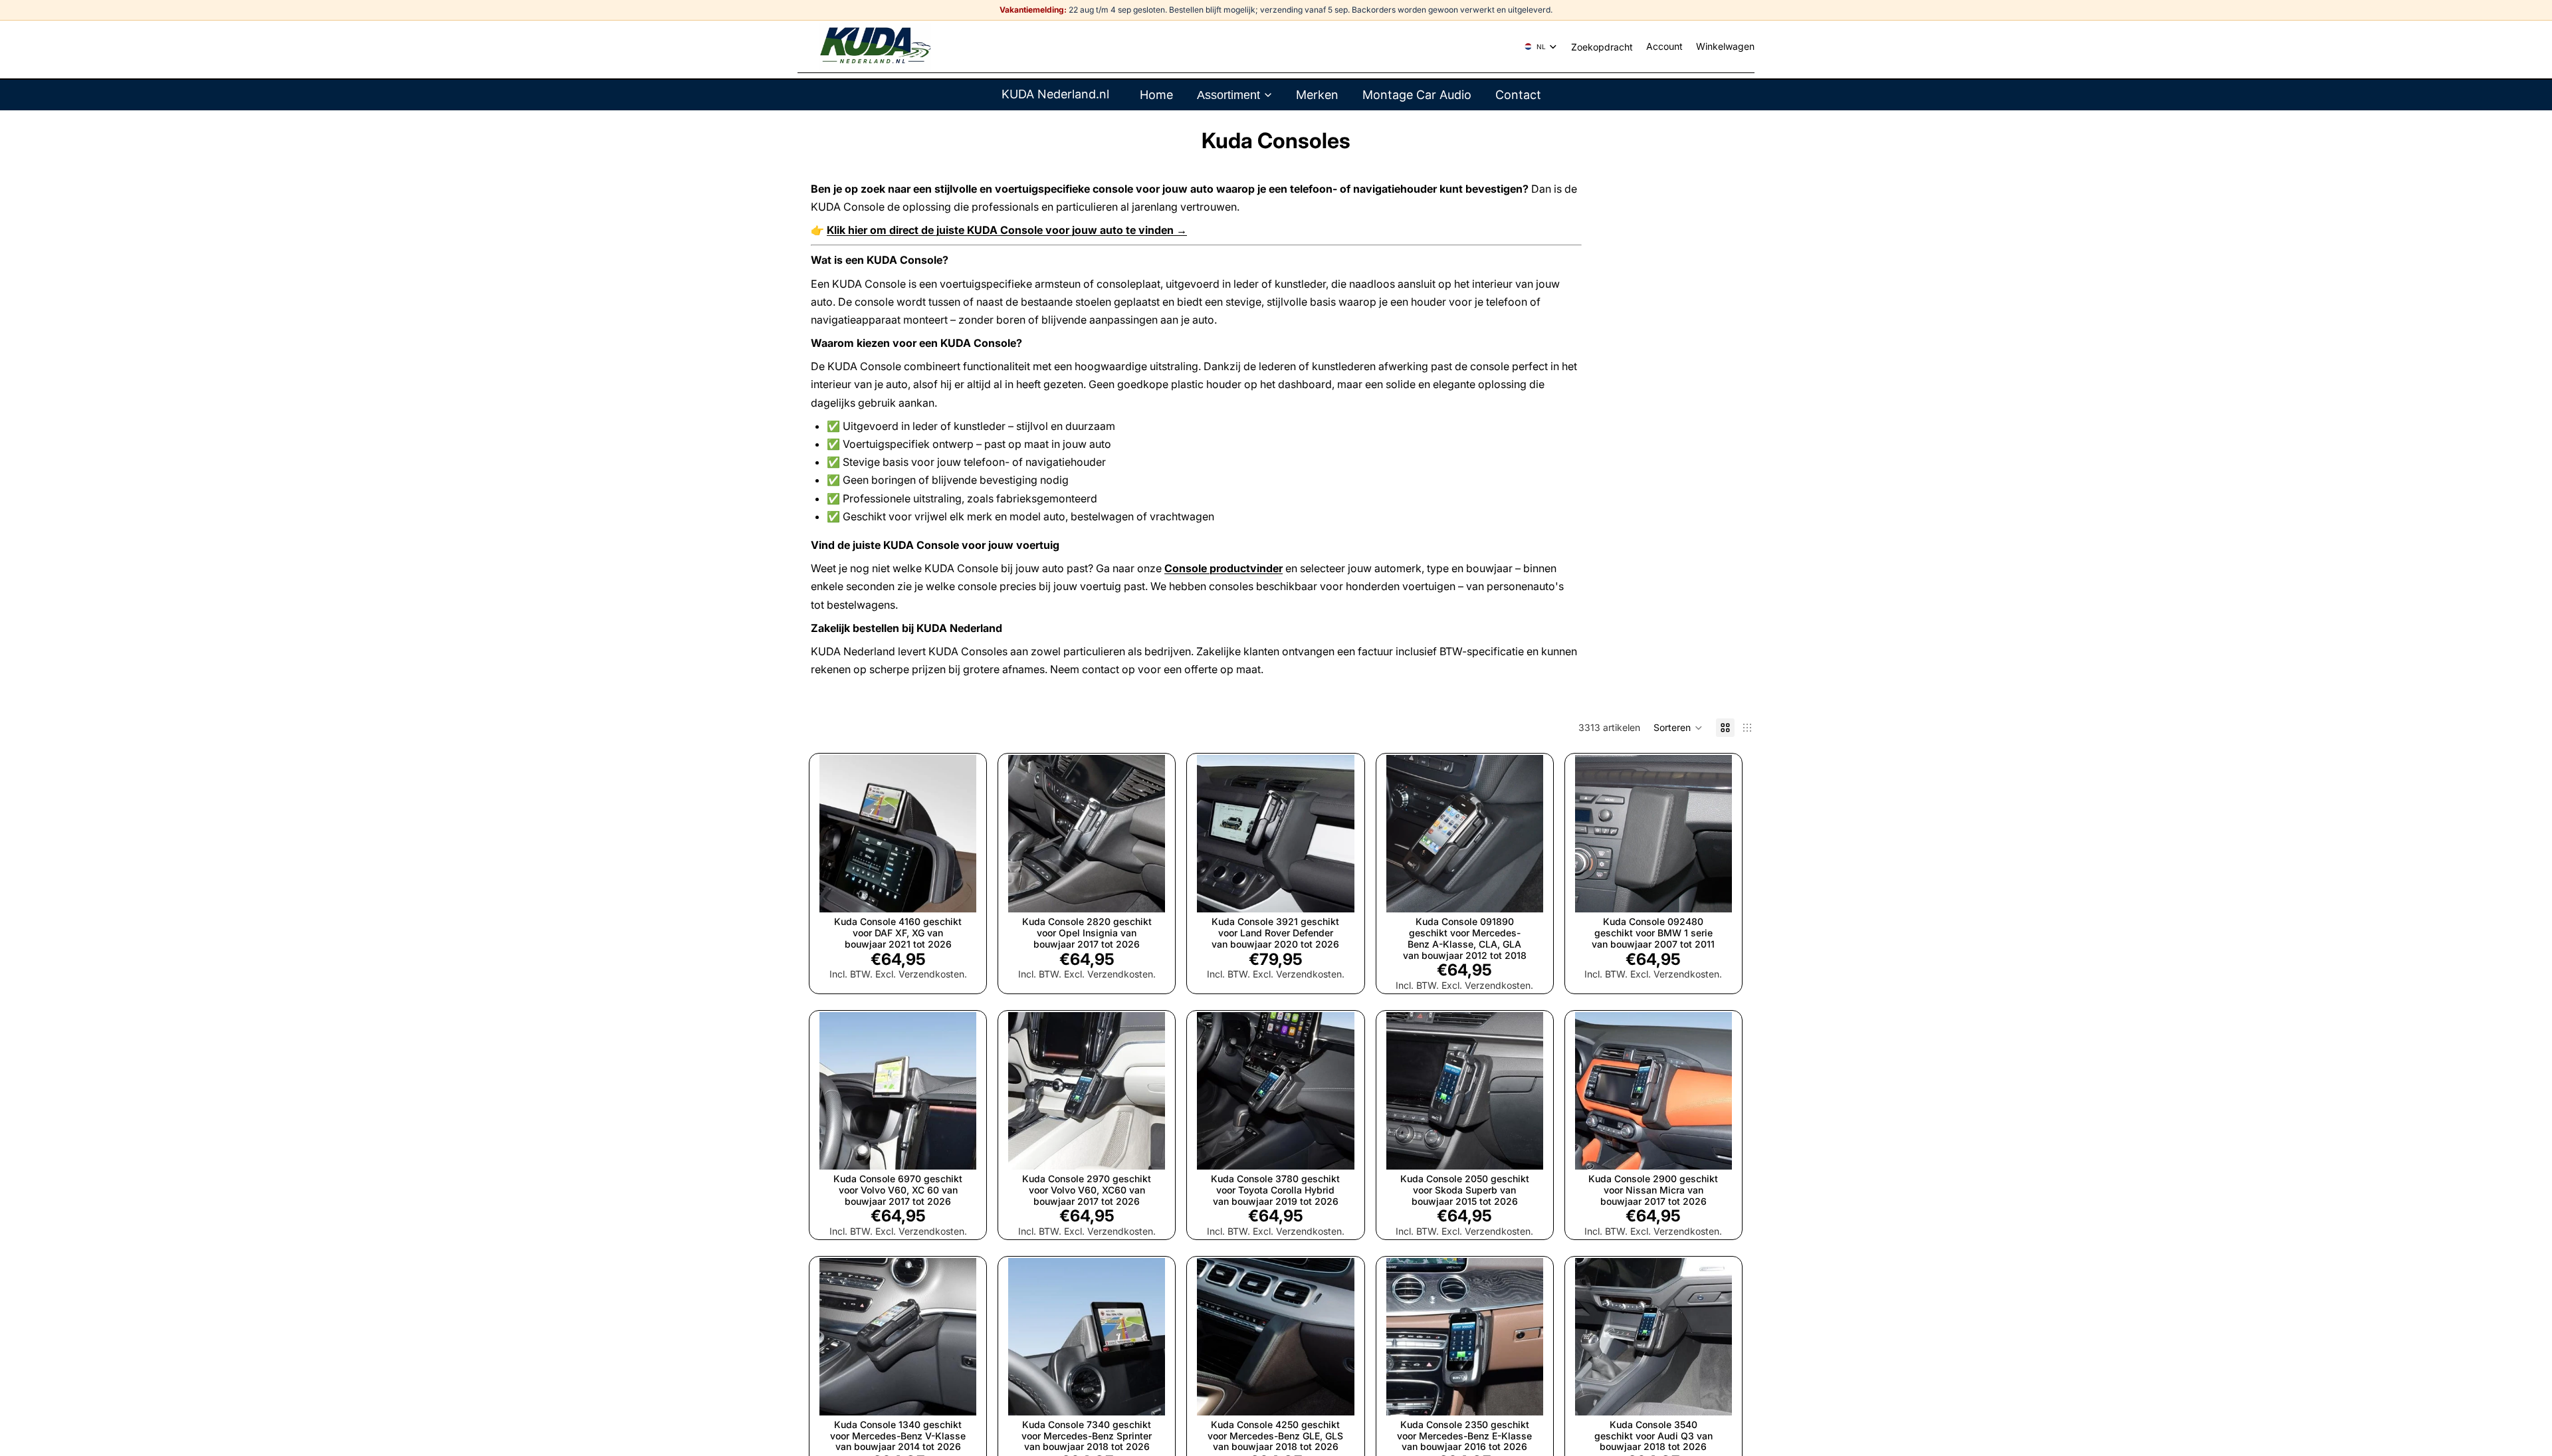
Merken (1317, 95)
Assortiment (1228, 95)
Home (1156, 95)
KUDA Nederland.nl (1055, 94)
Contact (1518, 95)
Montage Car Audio (1417, 95)
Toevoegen (967, 891)
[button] (1678, 728)
